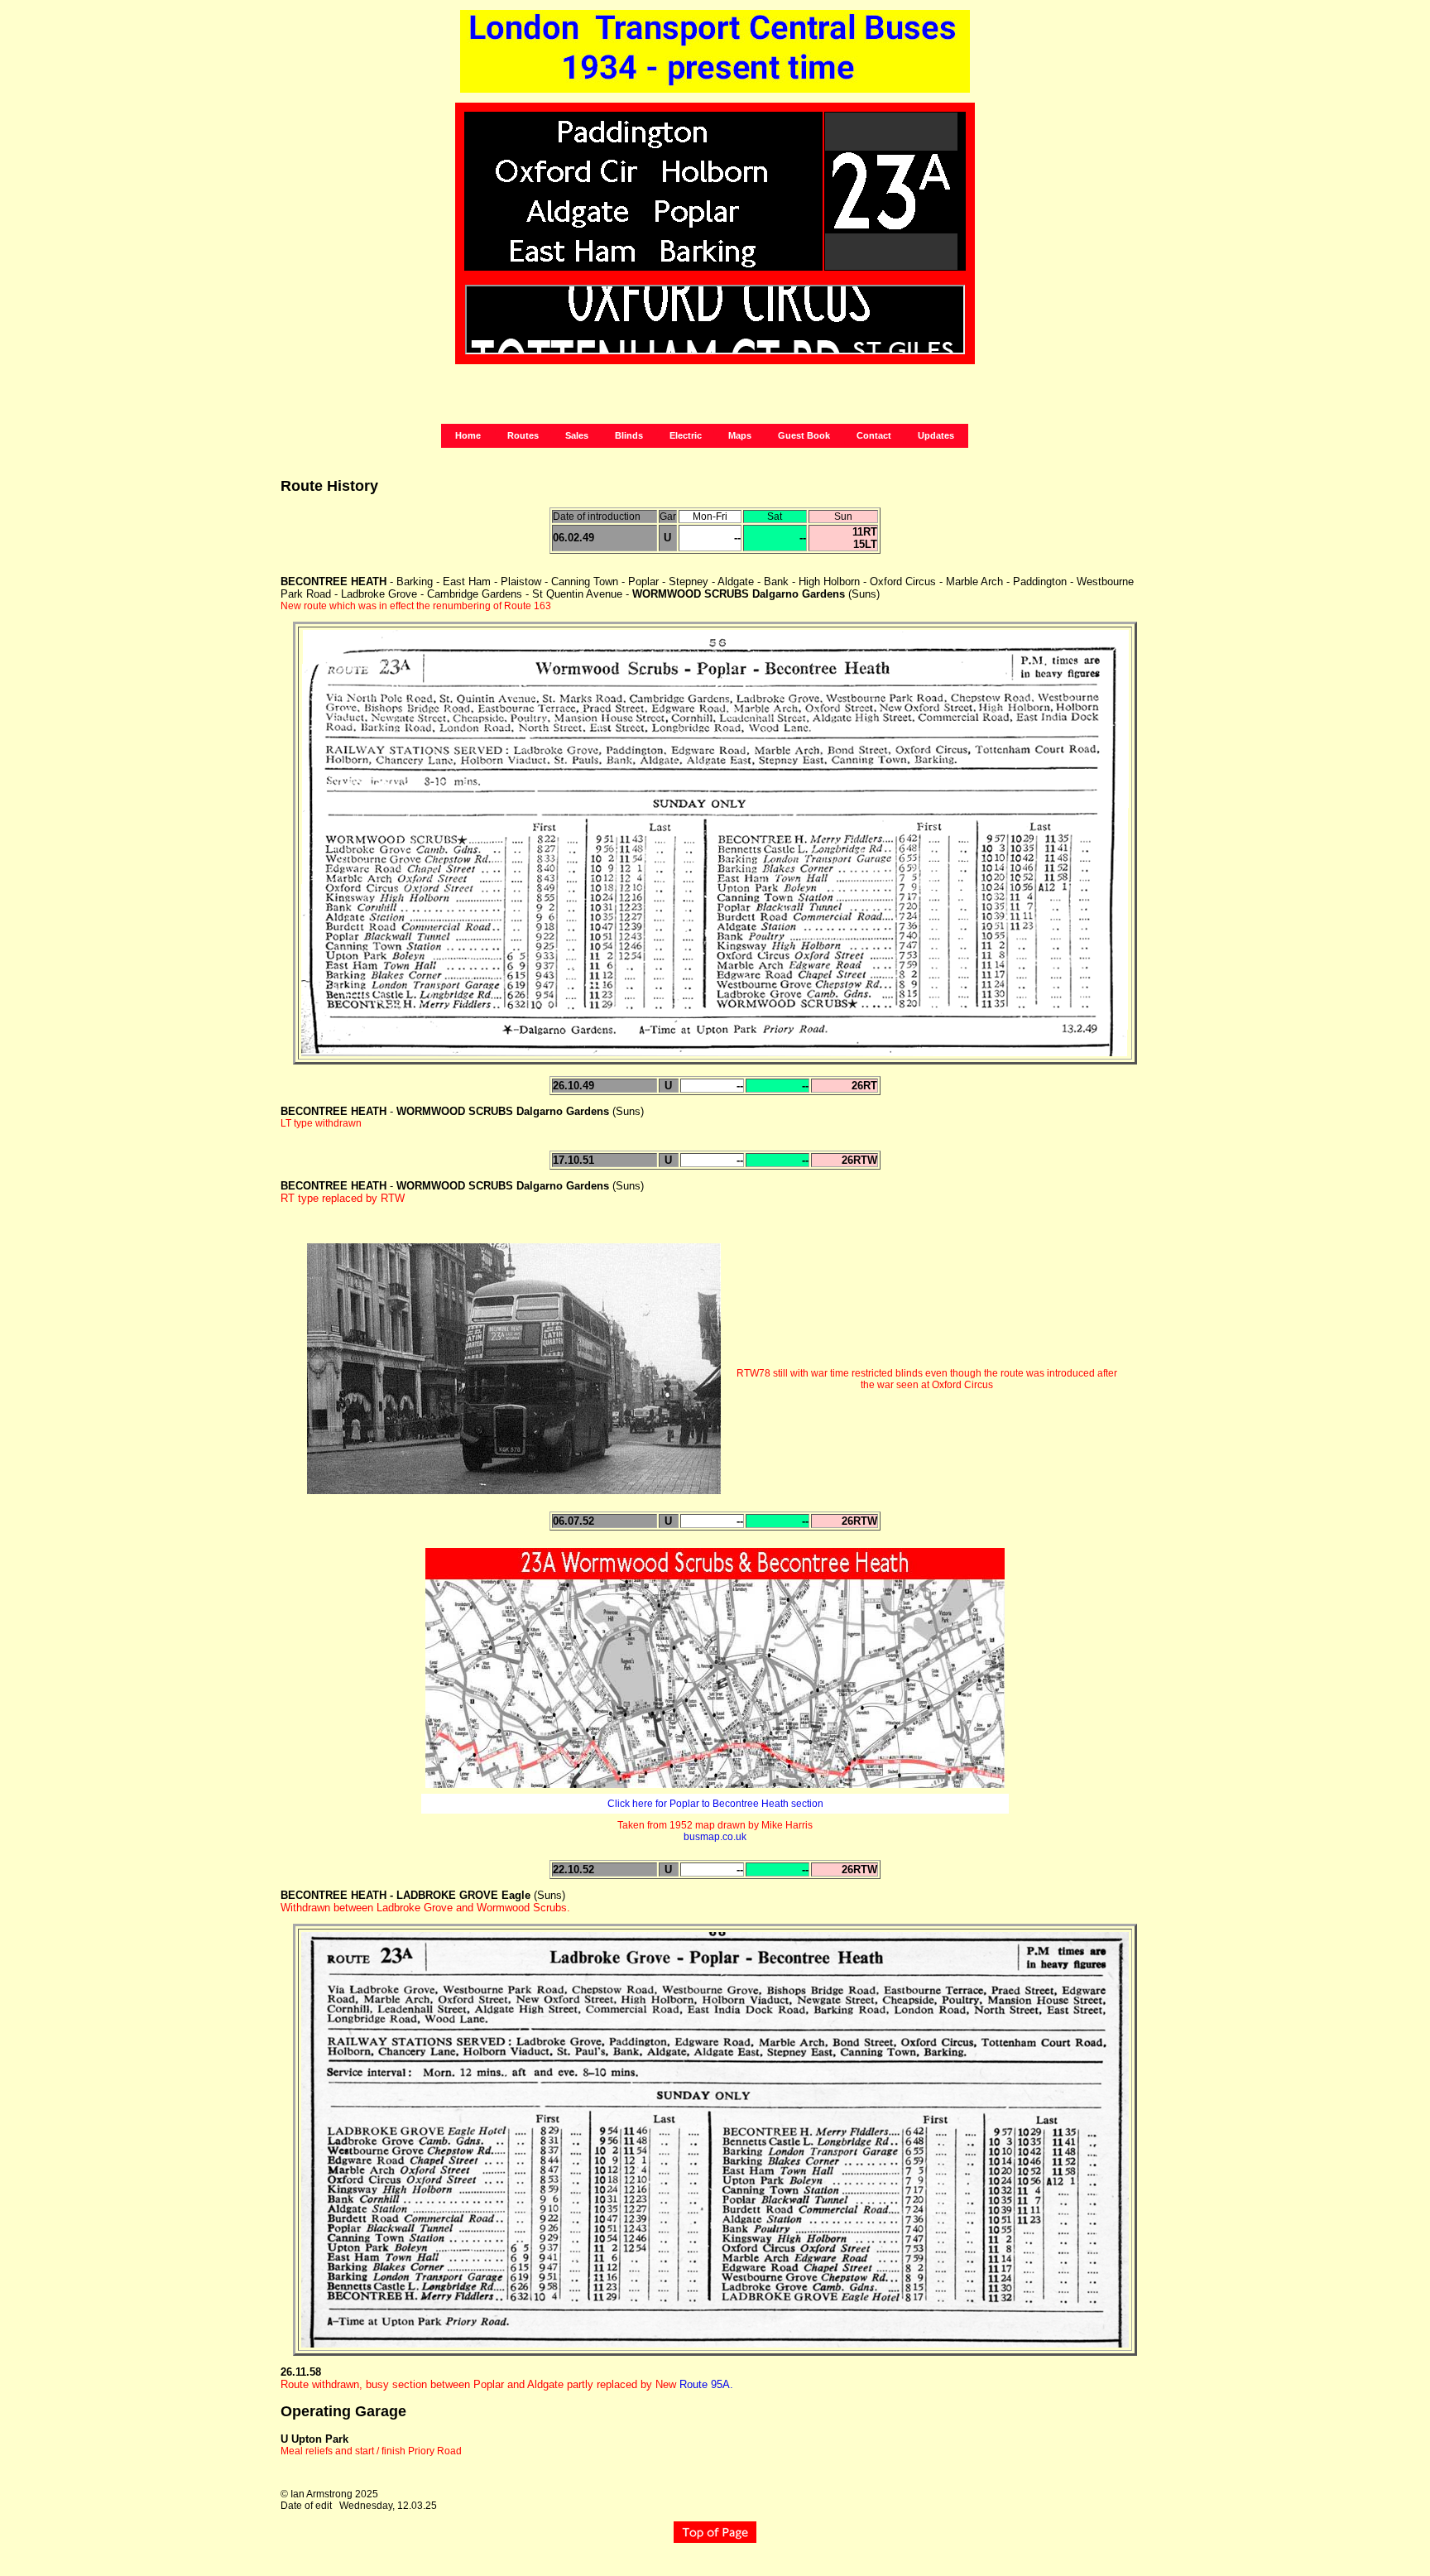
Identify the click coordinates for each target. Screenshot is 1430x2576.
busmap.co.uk (715, 1837)
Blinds (629, 435)
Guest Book (804, 435)
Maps (740, 435)
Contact (874, 435)
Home (468, 435)
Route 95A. (706, 2384)
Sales (577, 435)
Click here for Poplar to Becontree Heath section (715, 1804)
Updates (936, 435)
